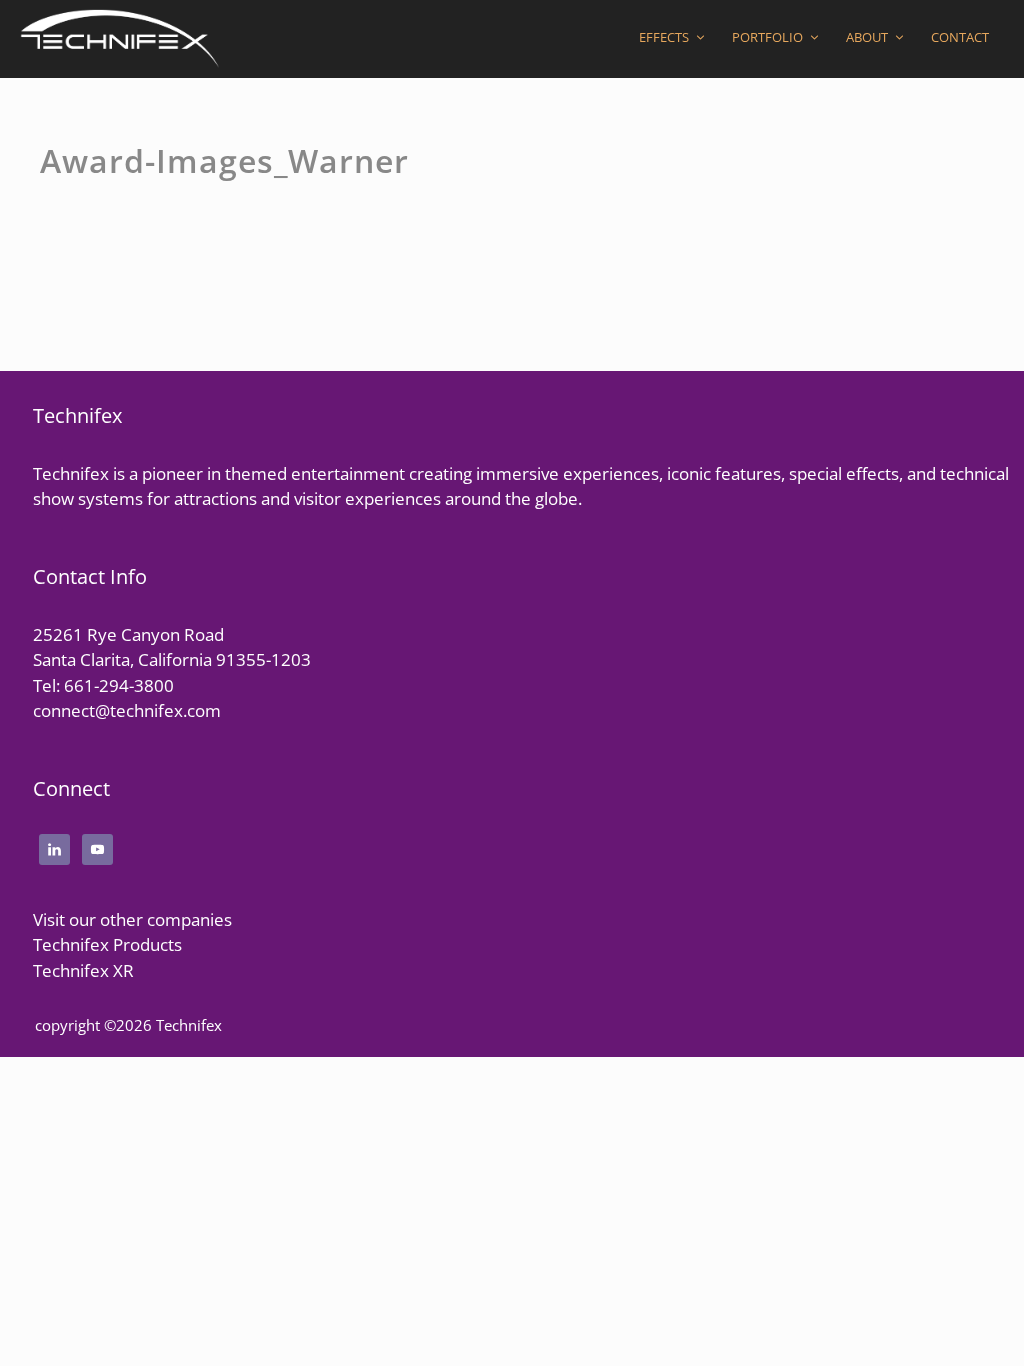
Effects (664, 37)
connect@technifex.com (127, 710)
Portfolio (767, 37)
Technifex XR (83, 970)
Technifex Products (107, 944)
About (867, 37)
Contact (960, 37)
